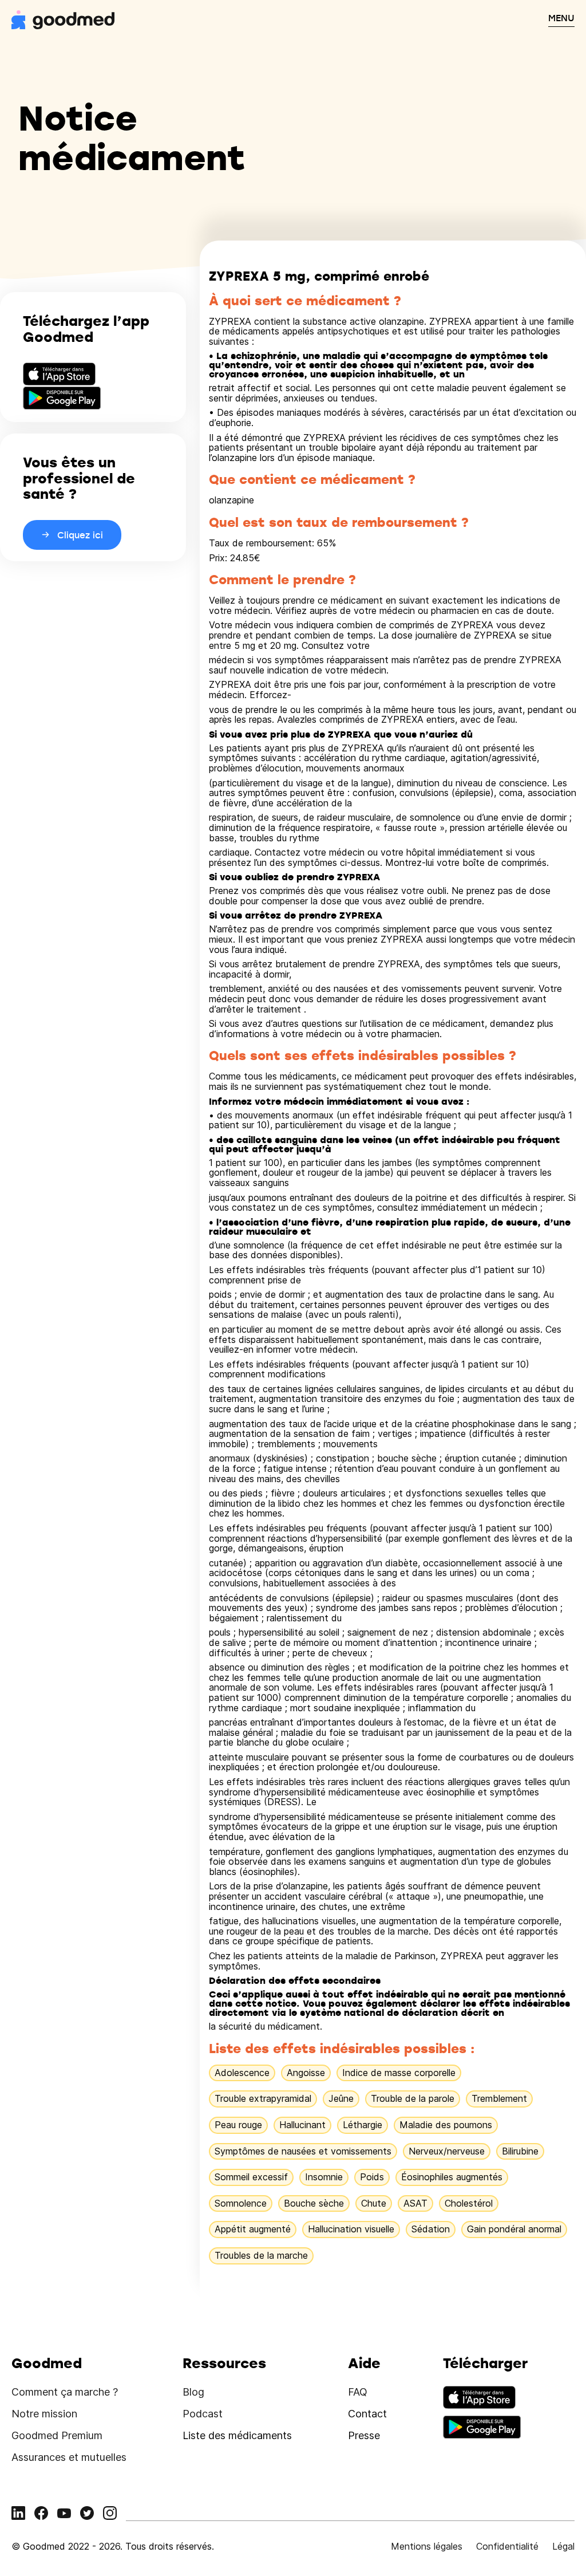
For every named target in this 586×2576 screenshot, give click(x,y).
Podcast (203, 2414)
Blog (193, 2392)
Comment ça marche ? (65, 2392)
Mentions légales (427, 2546)
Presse (364, 2435)
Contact (367, 2414)
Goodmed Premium (57, 2435)
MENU (561, 18)
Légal (563, 2546)
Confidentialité (507, 2546)
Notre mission (44, 2414)
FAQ (358, 2392)
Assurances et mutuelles (69, 2457)
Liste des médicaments (237, 2435)
